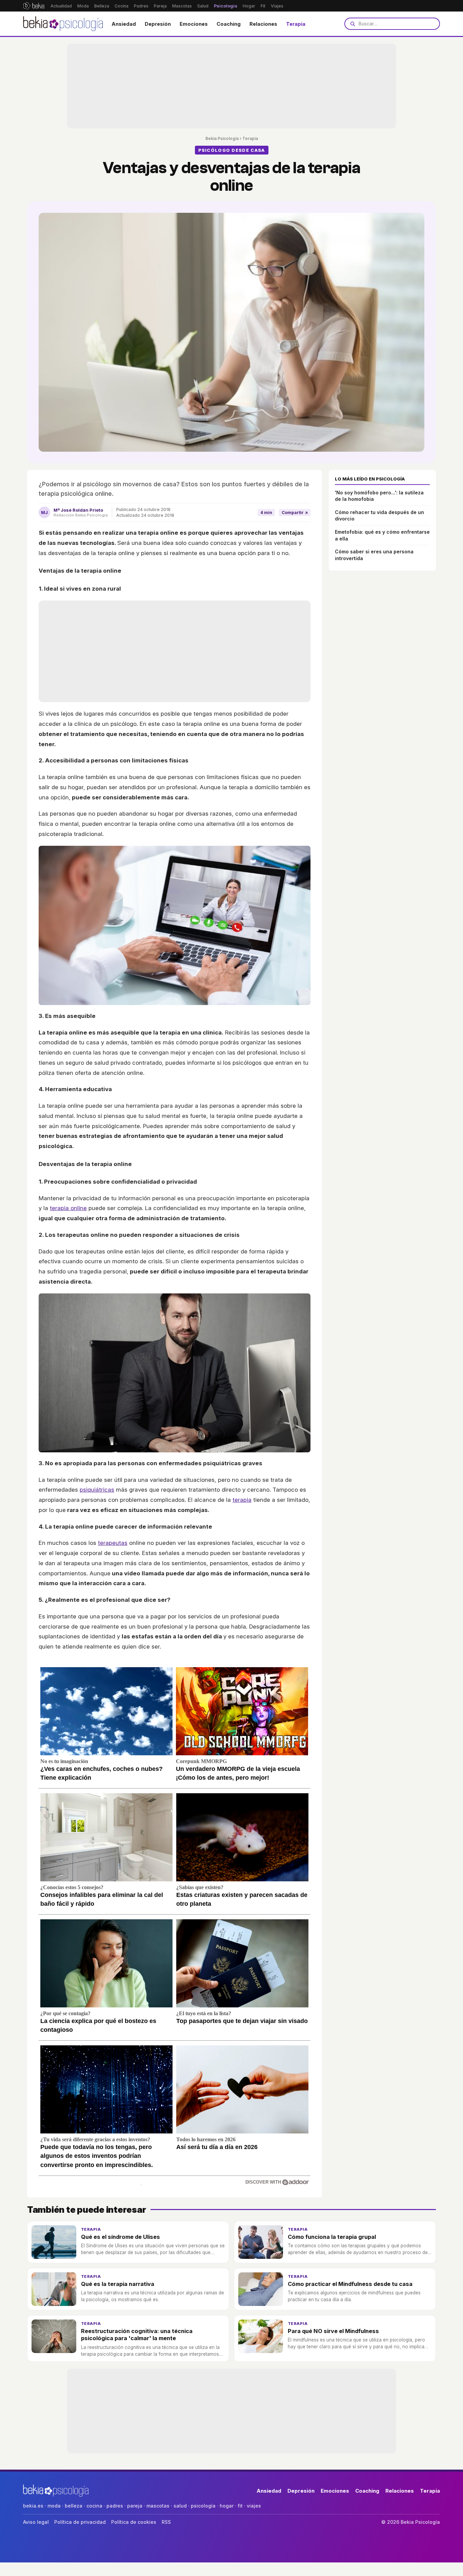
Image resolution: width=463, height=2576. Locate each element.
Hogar (249, 6)
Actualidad (61, 6)
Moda (83, 6)
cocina (94, 2506)
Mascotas (182, 6)
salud (180, 2506)
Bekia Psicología (222, 138)
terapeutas (113, 1543)
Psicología (226, 6)
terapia (242, 1500)
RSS (166, 2522)
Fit (263, 6)
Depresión (158, 24)
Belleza (102, 6)
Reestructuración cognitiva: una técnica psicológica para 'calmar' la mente (137, 2335)
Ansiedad (124, 24)
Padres (141, 6)
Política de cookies (134, 2522)
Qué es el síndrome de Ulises (120, 2237)
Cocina (122, 6)
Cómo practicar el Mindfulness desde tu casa (350, 2284)
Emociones (194, 24)
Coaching (229, 24)
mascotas (158, 2506)
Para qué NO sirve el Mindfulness (333, 2331)
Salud (203, 6)
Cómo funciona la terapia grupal (332, 2237)
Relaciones (263, 24)
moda (54, 2506)
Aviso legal (36, 2522)
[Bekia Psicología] (64, 24)
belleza (74, 2506)
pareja (135, 2506)
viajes (254, 2506)
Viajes (277, 6)
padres (115, 2506)
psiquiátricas (97, 1490)
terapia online (68, 1208)
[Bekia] (34, 6)
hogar (227, 2506)
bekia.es (33, 2506)
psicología (203, 2506)
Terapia (296, 24)
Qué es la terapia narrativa (118, 2284)
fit (240, 2506)
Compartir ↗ (295, 513)
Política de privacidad (80, 2522)
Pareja (160, 6)
